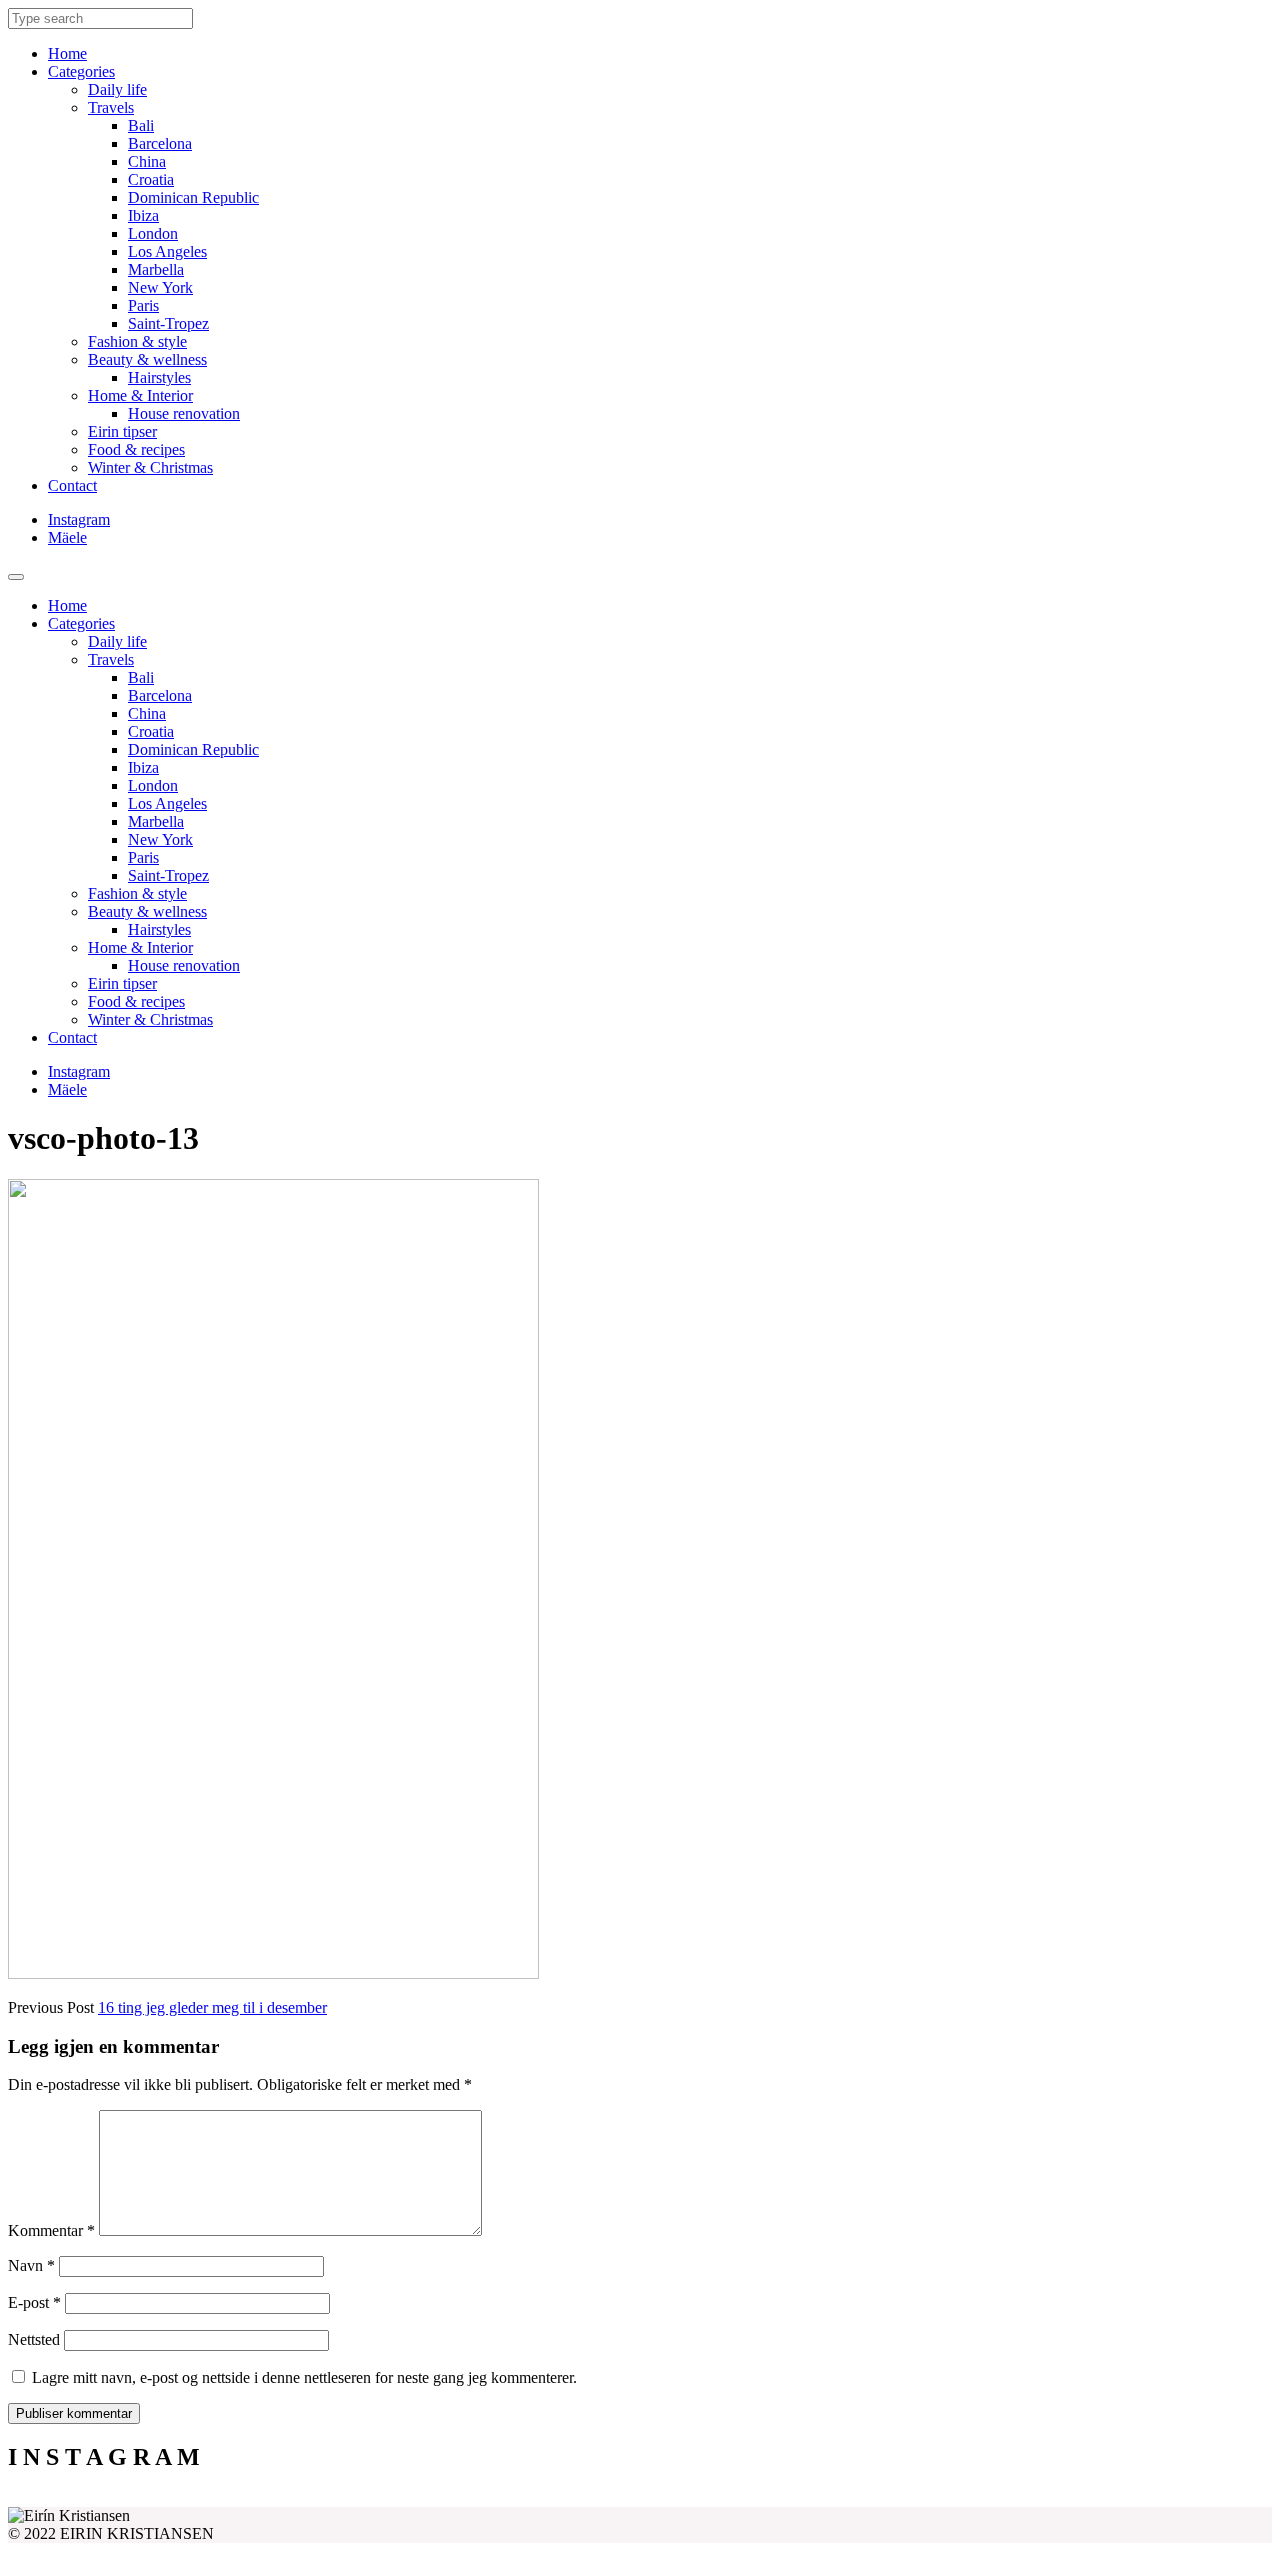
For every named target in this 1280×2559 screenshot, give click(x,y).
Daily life (117, 89)
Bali (141, 125)
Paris (143, 305)
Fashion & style (137, 341)
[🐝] (482, 2499)
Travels (111, 107)
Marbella (156, 269)
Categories (81, 71)
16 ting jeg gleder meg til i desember (212, 2007)
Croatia (151, 179)
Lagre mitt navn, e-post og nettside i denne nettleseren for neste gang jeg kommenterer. (304, 2377)
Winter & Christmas (150, 467)
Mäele (67, 537)
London (153, 233)
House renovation (184, 413)
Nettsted (34, 2339)
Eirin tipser (122, 431)
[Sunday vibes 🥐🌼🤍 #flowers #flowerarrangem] (1114, 2499)
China (147, 161)
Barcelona (160, 143)
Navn (31, 2265)
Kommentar (51, 2230)
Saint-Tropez (168, 323)
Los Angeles (167, 251)
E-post (34, 2302)
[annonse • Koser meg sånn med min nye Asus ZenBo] (798, 2499)
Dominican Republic (193, 197)
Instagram (79, 519)
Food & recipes (136, 449)
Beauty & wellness (147, 359)
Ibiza (143, 215)
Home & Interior (140, 395)
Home (67, 53)
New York (160, 287)
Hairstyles (159, 377)
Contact (72, 485)
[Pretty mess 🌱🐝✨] (166, 2499)
